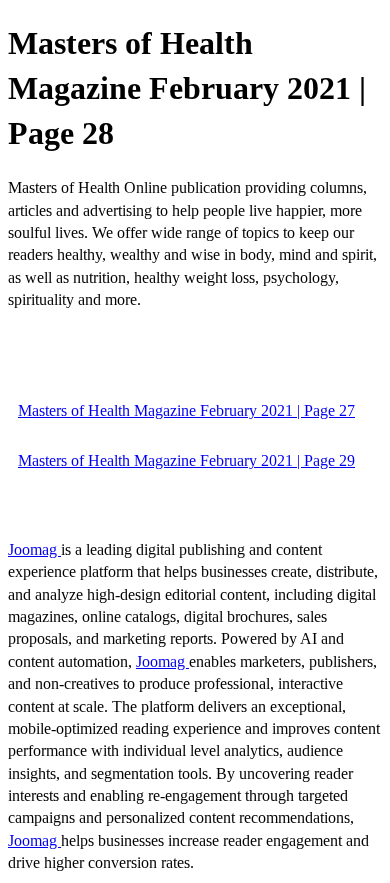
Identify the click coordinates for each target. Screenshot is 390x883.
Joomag (34, 549)
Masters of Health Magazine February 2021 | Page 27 (186, 410)
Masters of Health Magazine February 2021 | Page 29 (186, 460)
